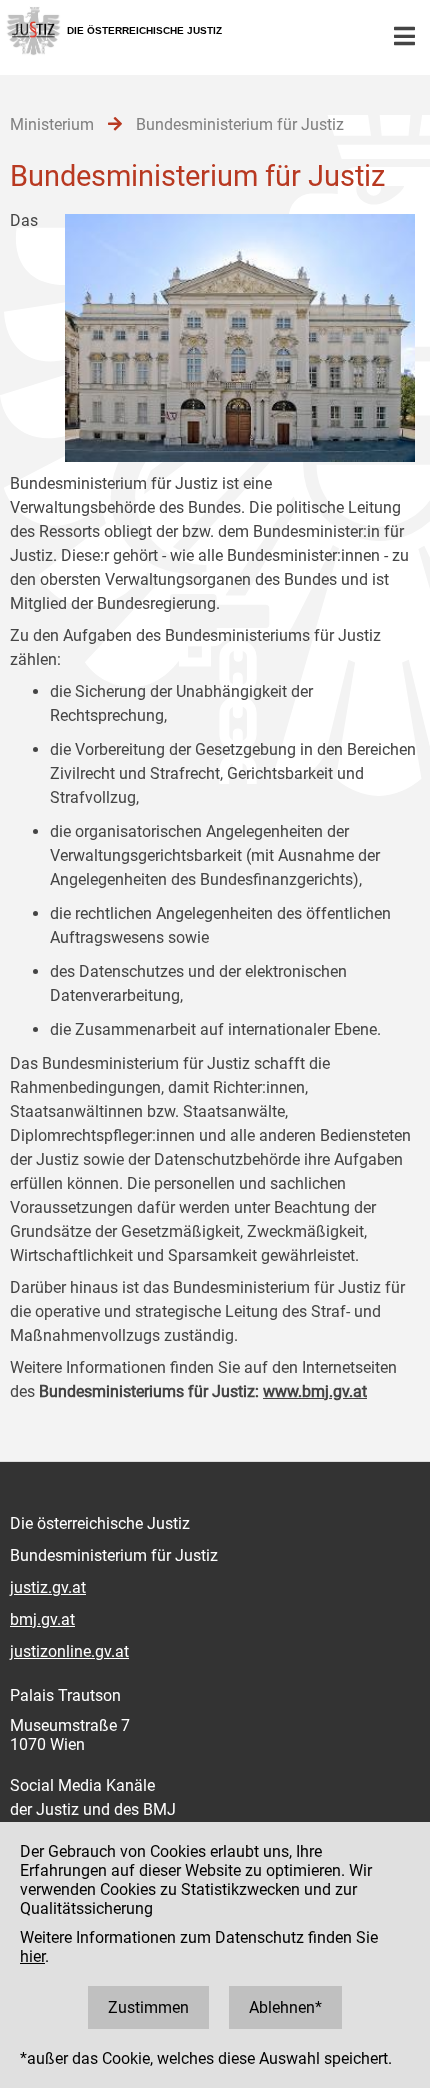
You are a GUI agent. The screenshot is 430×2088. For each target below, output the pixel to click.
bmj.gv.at (42, 1619)
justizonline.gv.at (69, 1651)
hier (32, 1956)
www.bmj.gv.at (315, 1391)
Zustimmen (148, 2007)
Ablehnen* (285, 2007)
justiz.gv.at (48, 1587)
